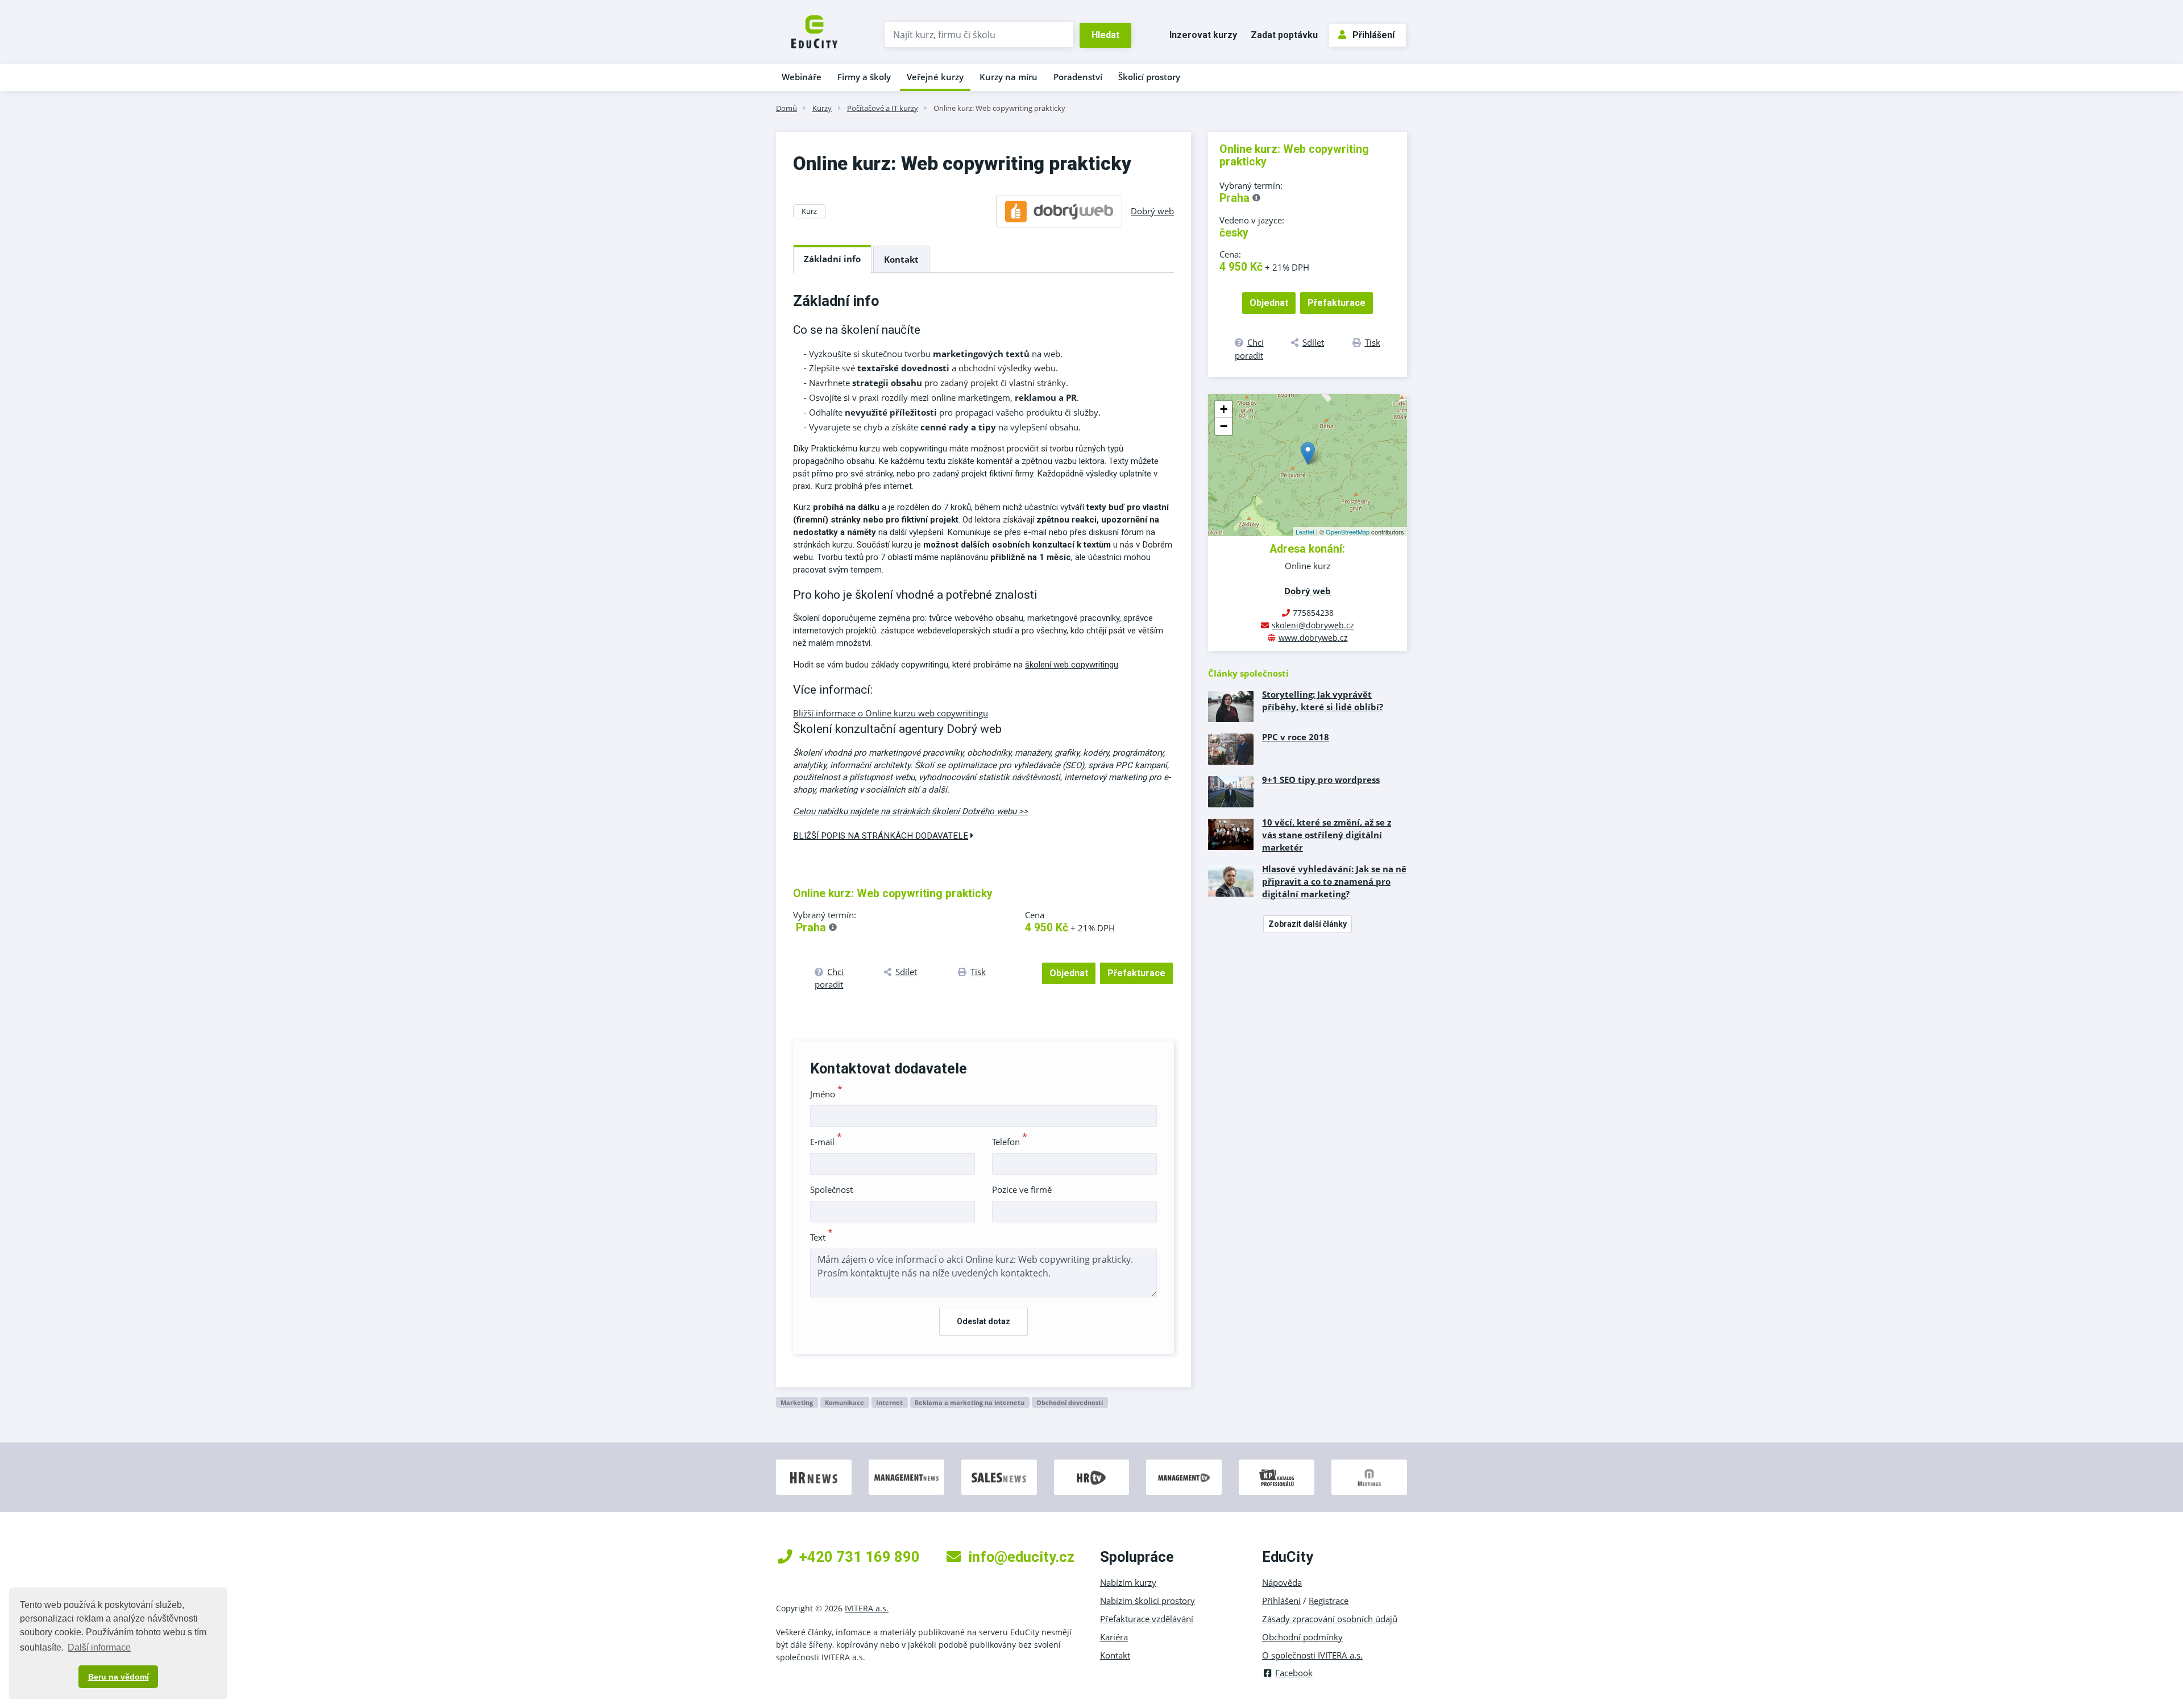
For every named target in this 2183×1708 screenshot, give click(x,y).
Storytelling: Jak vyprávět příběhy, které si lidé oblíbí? (1323, 700)
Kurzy (822, 108)
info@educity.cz (1021, 1557)
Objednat (1069, 973)
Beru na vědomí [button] (119, 1677)
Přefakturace (1136, 973)
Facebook (1294, 1673)
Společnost (831, 1189)
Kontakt (901, 259)
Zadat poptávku (1284, 35)
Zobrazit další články (1308, 924)
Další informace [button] (99, 1647)
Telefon (1010, 1142)
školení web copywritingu (1072, 665)
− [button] (1224, 426)
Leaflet (1305, 532)
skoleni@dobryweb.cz (1313, 625)
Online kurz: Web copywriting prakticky (999, 108)
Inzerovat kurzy (1203, 35)
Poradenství (1078, 77)
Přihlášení (1373, 35)
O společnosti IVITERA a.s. (1312, 1655)
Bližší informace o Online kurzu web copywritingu (891, 713)
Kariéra (1114, 1637)
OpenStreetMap (1348, 532)
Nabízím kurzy (1128, 1582)
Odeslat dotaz (983, 1321)
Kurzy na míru (1009, 77)
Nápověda (1282, 1582)
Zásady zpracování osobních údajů (1330, 1619)
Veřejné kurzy (935, 77)
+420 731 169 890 (860, 1557)
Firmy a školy (864, 77)
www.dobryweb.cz (1313, 638)
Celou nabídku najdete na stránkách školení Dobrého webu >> (910, 811)
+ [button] (1224, 409)
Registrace (1329, 1601)
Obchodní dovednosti (1070, 1402)
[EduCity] (814, 31)
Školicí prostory (1149, 77)
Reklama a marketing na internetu (970, 1402)
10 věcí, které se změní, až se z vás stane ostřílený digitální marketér (1327, 835)
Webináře (802, 77)
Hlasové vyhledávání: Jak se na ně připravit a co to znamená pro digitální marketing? (1334, 881)
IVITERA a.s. (867, 1608)
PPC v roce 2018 (1296, 737)
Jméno (826, 1094)
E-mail (826, 1142)
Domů (787, 108)
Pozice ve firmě (1022, 1189)
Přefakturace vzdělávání (1147, 1619)
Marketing (797, 1402)
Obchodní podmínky (1302, 1637)
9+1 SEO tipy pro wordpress (1321, 780)
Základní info (832, 259)
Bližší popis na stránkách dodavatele (881, 836)
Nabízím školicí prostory (1147, 1601)
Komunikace (844, 1402)
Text (821, 1237)
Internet (889, 1402)
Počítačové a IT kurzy (883, 108)
